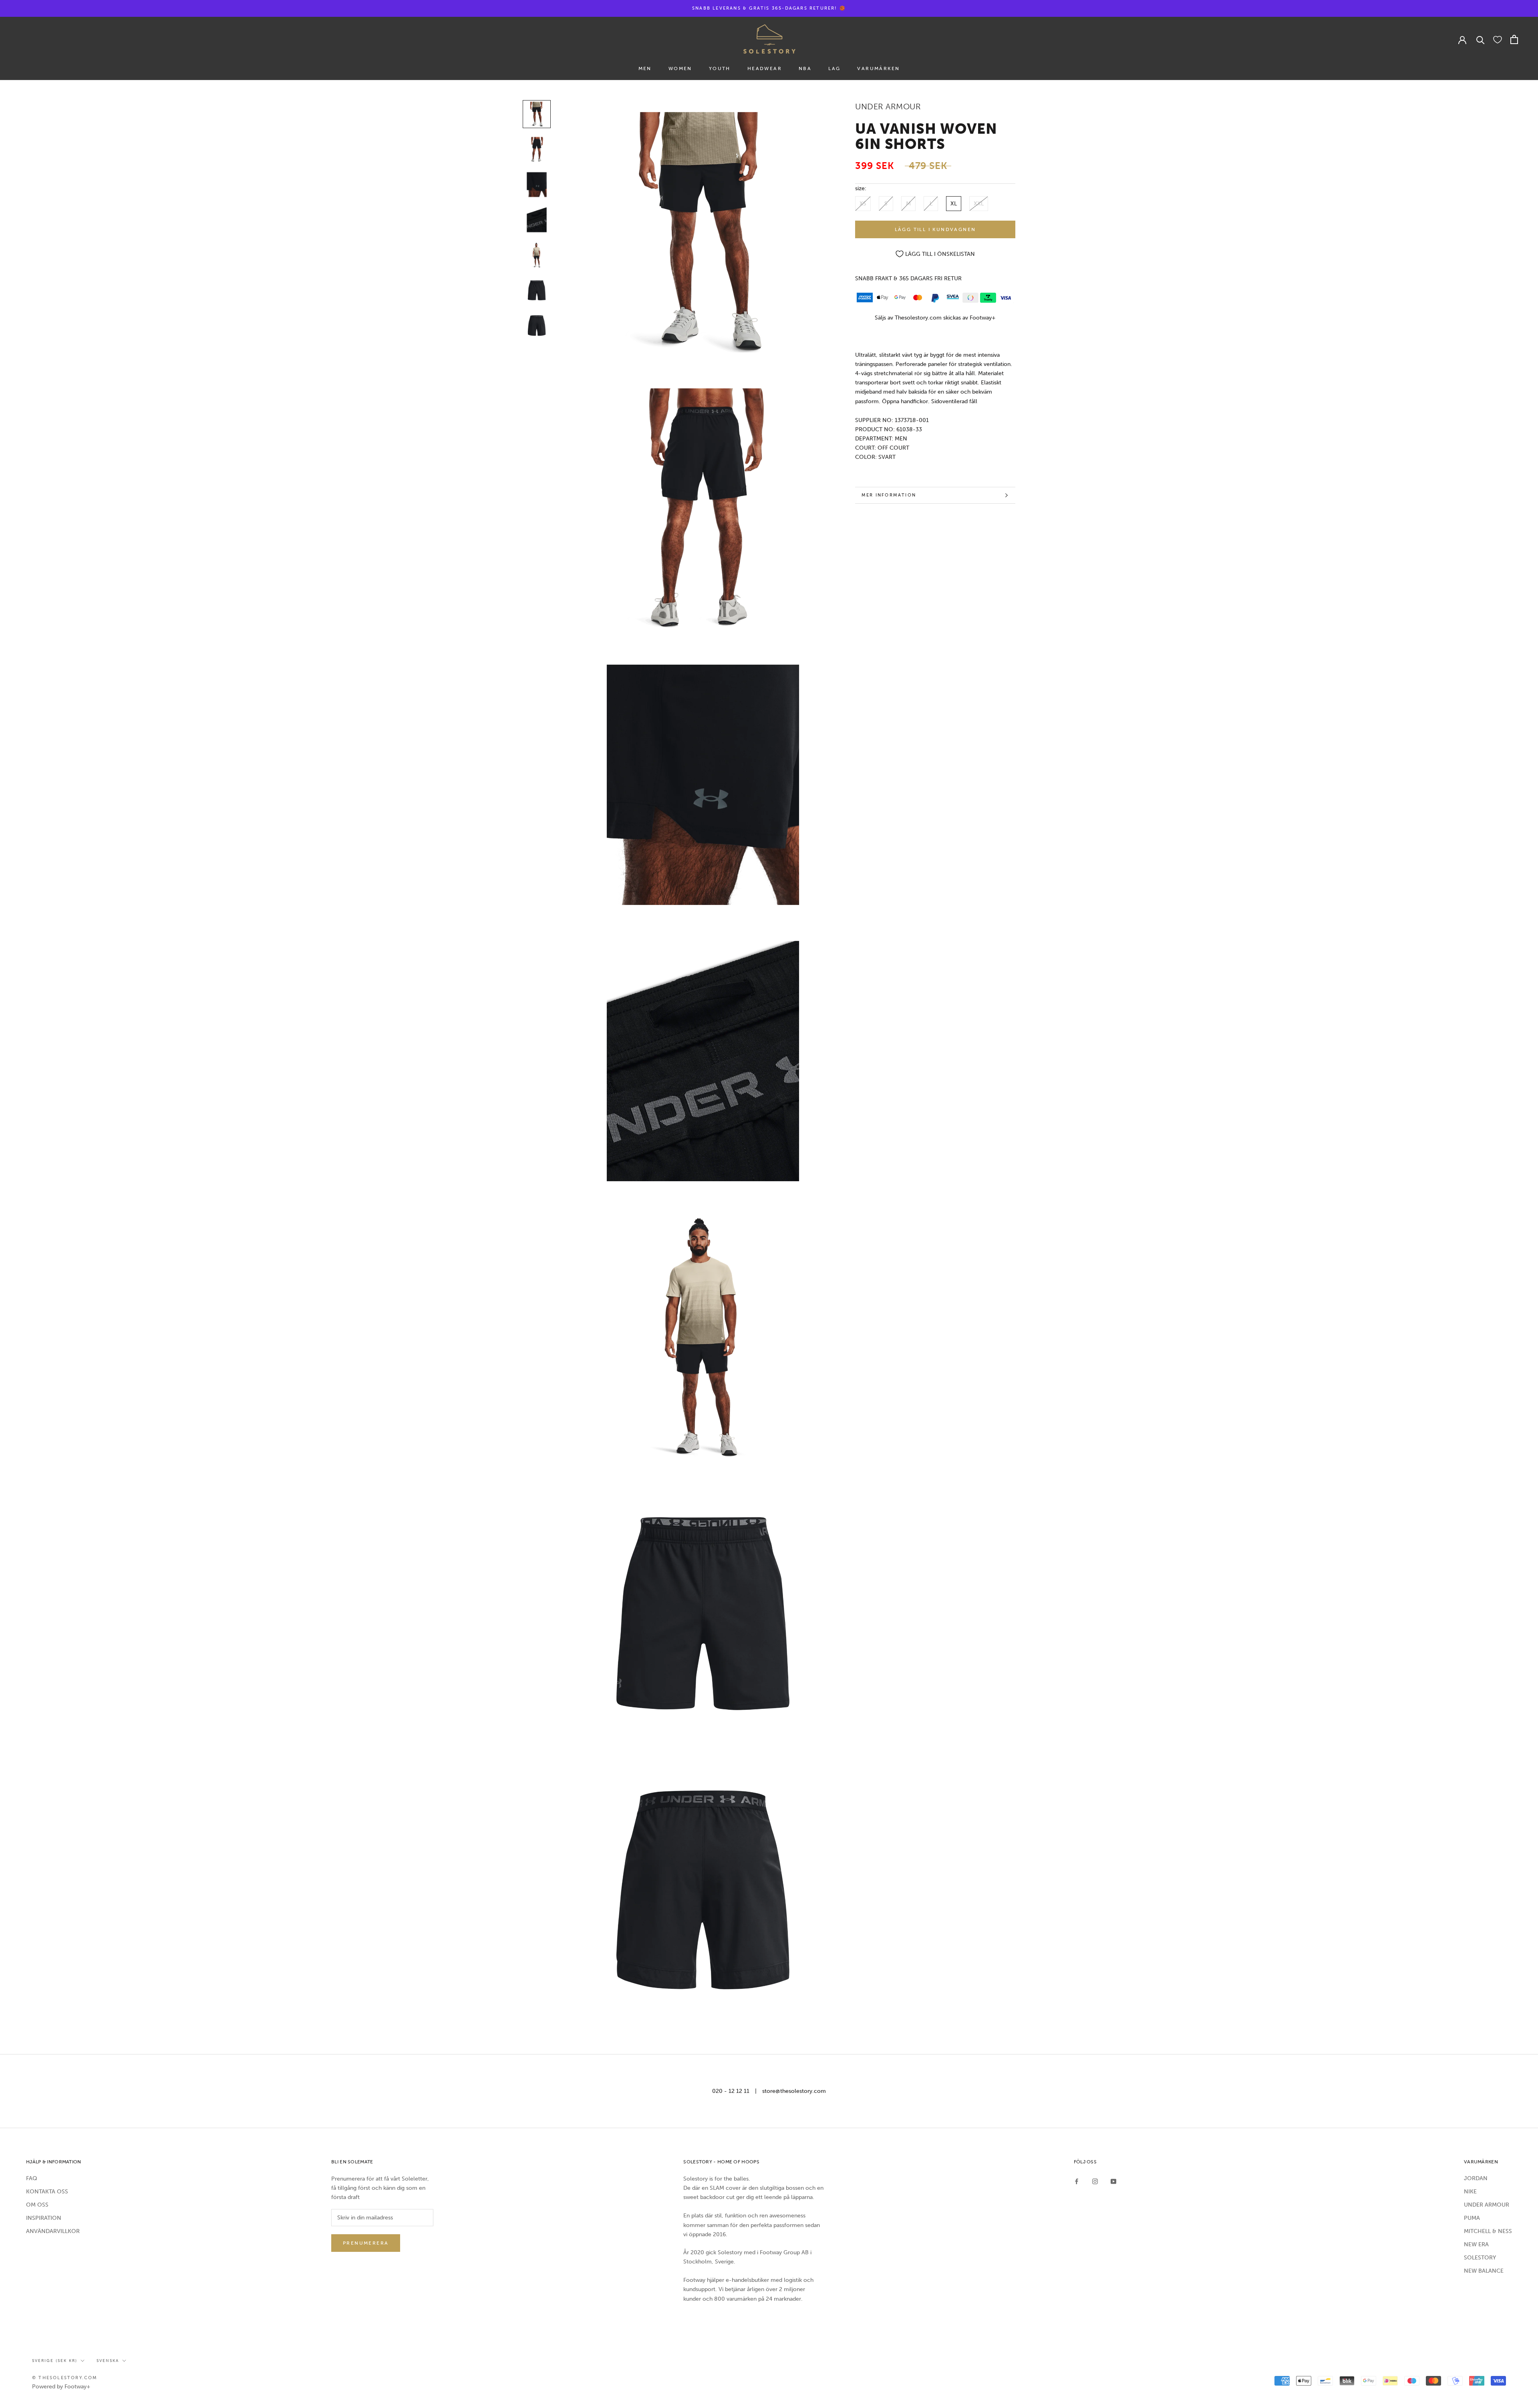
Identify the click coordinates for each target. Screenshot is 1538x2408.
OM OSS (37, 2205)
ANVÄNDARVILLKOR (53, 2231)
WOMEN (680, 68)
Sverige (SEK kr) (55, 2361)
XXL (979, 204)
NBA (805, 68)
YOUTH (720, 68)
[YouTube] (1113, 2181)
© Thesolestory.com (65, 2378)
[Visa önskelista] (1498, 39)
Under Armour (888, 107)
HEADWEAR (765, 68)
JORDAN (1476, 2178)
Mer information (889, 495)
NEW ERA (1476, 2244)
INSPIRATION (44, 2218)
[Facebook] (1077, 2181)
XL (954, 204)
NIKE (1470, 2192)
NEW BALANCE (1484, 2271)
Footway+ (983, 318)
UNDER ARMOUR (1487, 2205)
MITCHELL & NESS (1488, 2231)
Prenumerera (366, 2243)
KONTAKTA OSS (47, 2192)
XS (863, 204)
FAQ (32, 2178)
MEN (645, 68)
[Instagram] (1095, 2181)
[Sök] (1481, 39)
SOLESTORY (1480, 2258)
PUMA (1472, 2218)
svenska (108, 2361)
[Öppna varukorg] (1514, 39)
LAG (834, 68)
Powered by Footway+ (61, 2387)
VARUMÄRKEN (878, 68)
